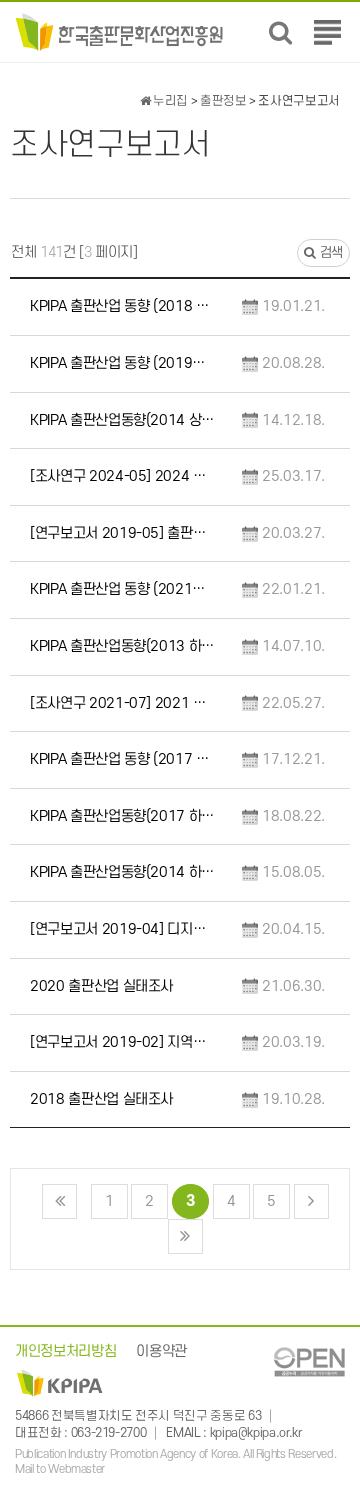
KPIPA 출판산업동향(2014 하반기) (123, 872)
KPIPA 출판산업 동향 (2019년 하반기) (123, 363)
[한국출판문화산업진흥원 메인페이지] (119, 31)
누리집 (169, 101)
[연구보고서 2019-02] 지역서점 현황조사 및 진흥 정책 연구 (123, 1042)
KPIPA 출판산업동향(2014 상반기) (123, 420)
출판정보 (223, 101)
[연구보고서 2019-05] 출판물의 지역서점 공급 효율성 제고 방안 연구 (123, 533)
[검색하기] (280, 32)
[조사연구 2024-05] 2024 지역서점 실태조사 (123, 476)
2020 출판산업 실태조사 (101, 986)
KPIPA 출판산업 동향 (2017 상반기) (123, 759)
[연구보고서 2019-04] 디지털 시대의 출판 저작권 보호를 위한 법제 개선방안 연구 (123, 929)
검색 (329, 252)
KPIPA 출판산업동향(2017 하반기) (123, 816)
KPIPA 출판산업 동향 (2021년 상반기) (123, 589)
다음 (311, 1201)
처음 (59, 1201)
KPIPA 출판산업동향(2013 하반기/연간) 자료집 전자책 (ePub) (123, 646)
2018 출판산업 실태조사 (101, 1099)
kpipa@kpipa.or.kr (256, 1433)
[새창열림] (309, 1361)
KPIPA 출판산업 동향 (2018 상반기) (123, 306)
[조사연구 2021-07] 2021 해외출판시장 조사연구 (123, 703)
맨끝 (185, 1236)
